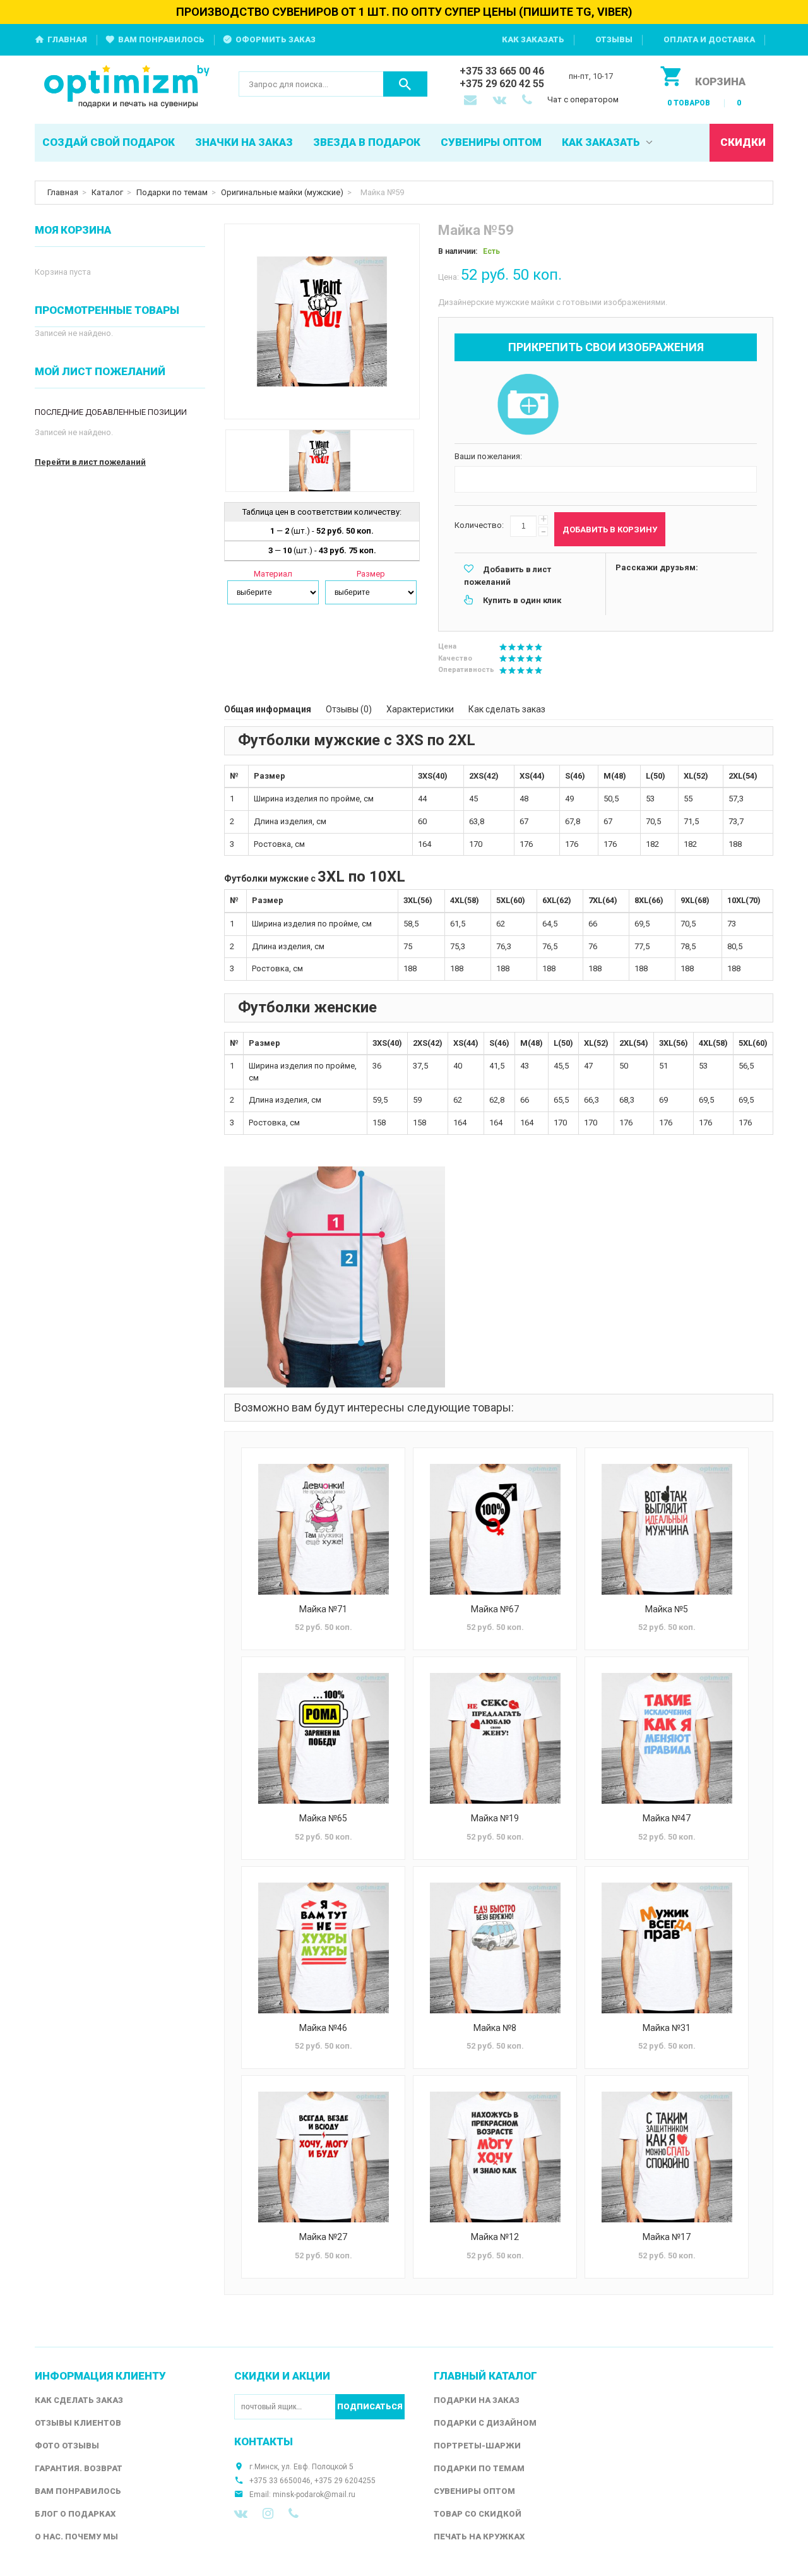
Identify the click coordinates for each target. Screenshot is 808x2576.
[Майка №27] (323, 2157)
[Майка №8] (495, 1948)
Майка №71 (323, 1609)
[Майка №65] (323, 1738)
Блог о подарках (75, 2514)
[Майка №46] (323, 1948)
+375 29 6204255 (345, 2481)
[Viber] (294, 2513)
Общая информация (268, 709)
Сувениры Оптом (474, 2491)
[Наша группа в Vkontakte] (241, 2513)
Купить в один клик (522, 600)
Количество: (479, 525)
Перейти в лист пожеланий (90, 462)
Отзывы (614, 39)
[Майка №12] (495, 2157)
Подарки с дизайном (485, 2423)
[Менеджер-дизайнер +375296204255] (530, 101)
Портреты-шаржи (477, 2446)
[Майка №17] (667, 2157)
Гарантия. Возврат (79, 2468)
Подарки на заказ (477, 2400)
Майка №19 (495, 1818)
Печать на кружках (479, 2537)
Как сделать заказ (507, 709)
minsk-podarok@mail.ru (314, 2495)
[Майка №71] (323, 1529)
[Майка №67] (495, 1529)
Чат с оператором (583, 99)
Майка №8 (495, 2028)
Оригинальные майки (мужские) (282, 192)
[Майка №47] (667, 1738)
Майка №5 (667, 1609)
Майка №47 (667, 1818)
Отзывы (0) (349, 709)
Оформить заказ (276, 39)
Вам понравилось (161, 39)
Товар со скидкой (478, 2514)
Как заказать (533, 39)
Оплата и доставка (709, 39)
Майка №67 (495, 1609)
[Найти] (405, 84)
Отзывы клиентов (78, 2423)
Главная (67, 39)
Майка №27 (323, 2237)
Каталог (107, 192)
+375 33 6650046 (280, 2481)
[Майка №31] (667, 1948)
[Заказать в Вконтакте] (501, 101)
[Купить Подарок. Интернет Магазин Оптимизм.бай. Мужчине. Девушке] (127, 87)
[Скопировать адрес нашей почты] (472, 101)
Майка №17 (667, 2237)
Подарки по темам (172, 192)
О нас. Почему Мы (76, 2537)
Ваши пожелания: (488, 456)
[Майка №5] (667, 1529)
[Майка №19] (495, 1738)
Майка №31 (667, 2028)
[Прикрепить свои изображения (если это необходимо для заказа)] (528, 405)
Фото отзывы (67, 2446)
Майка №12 (495, 2237)
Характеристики (420, 709)
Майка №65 (323, 1818)
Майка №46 (323, 2028)
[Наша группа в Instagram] (268, 2513)
